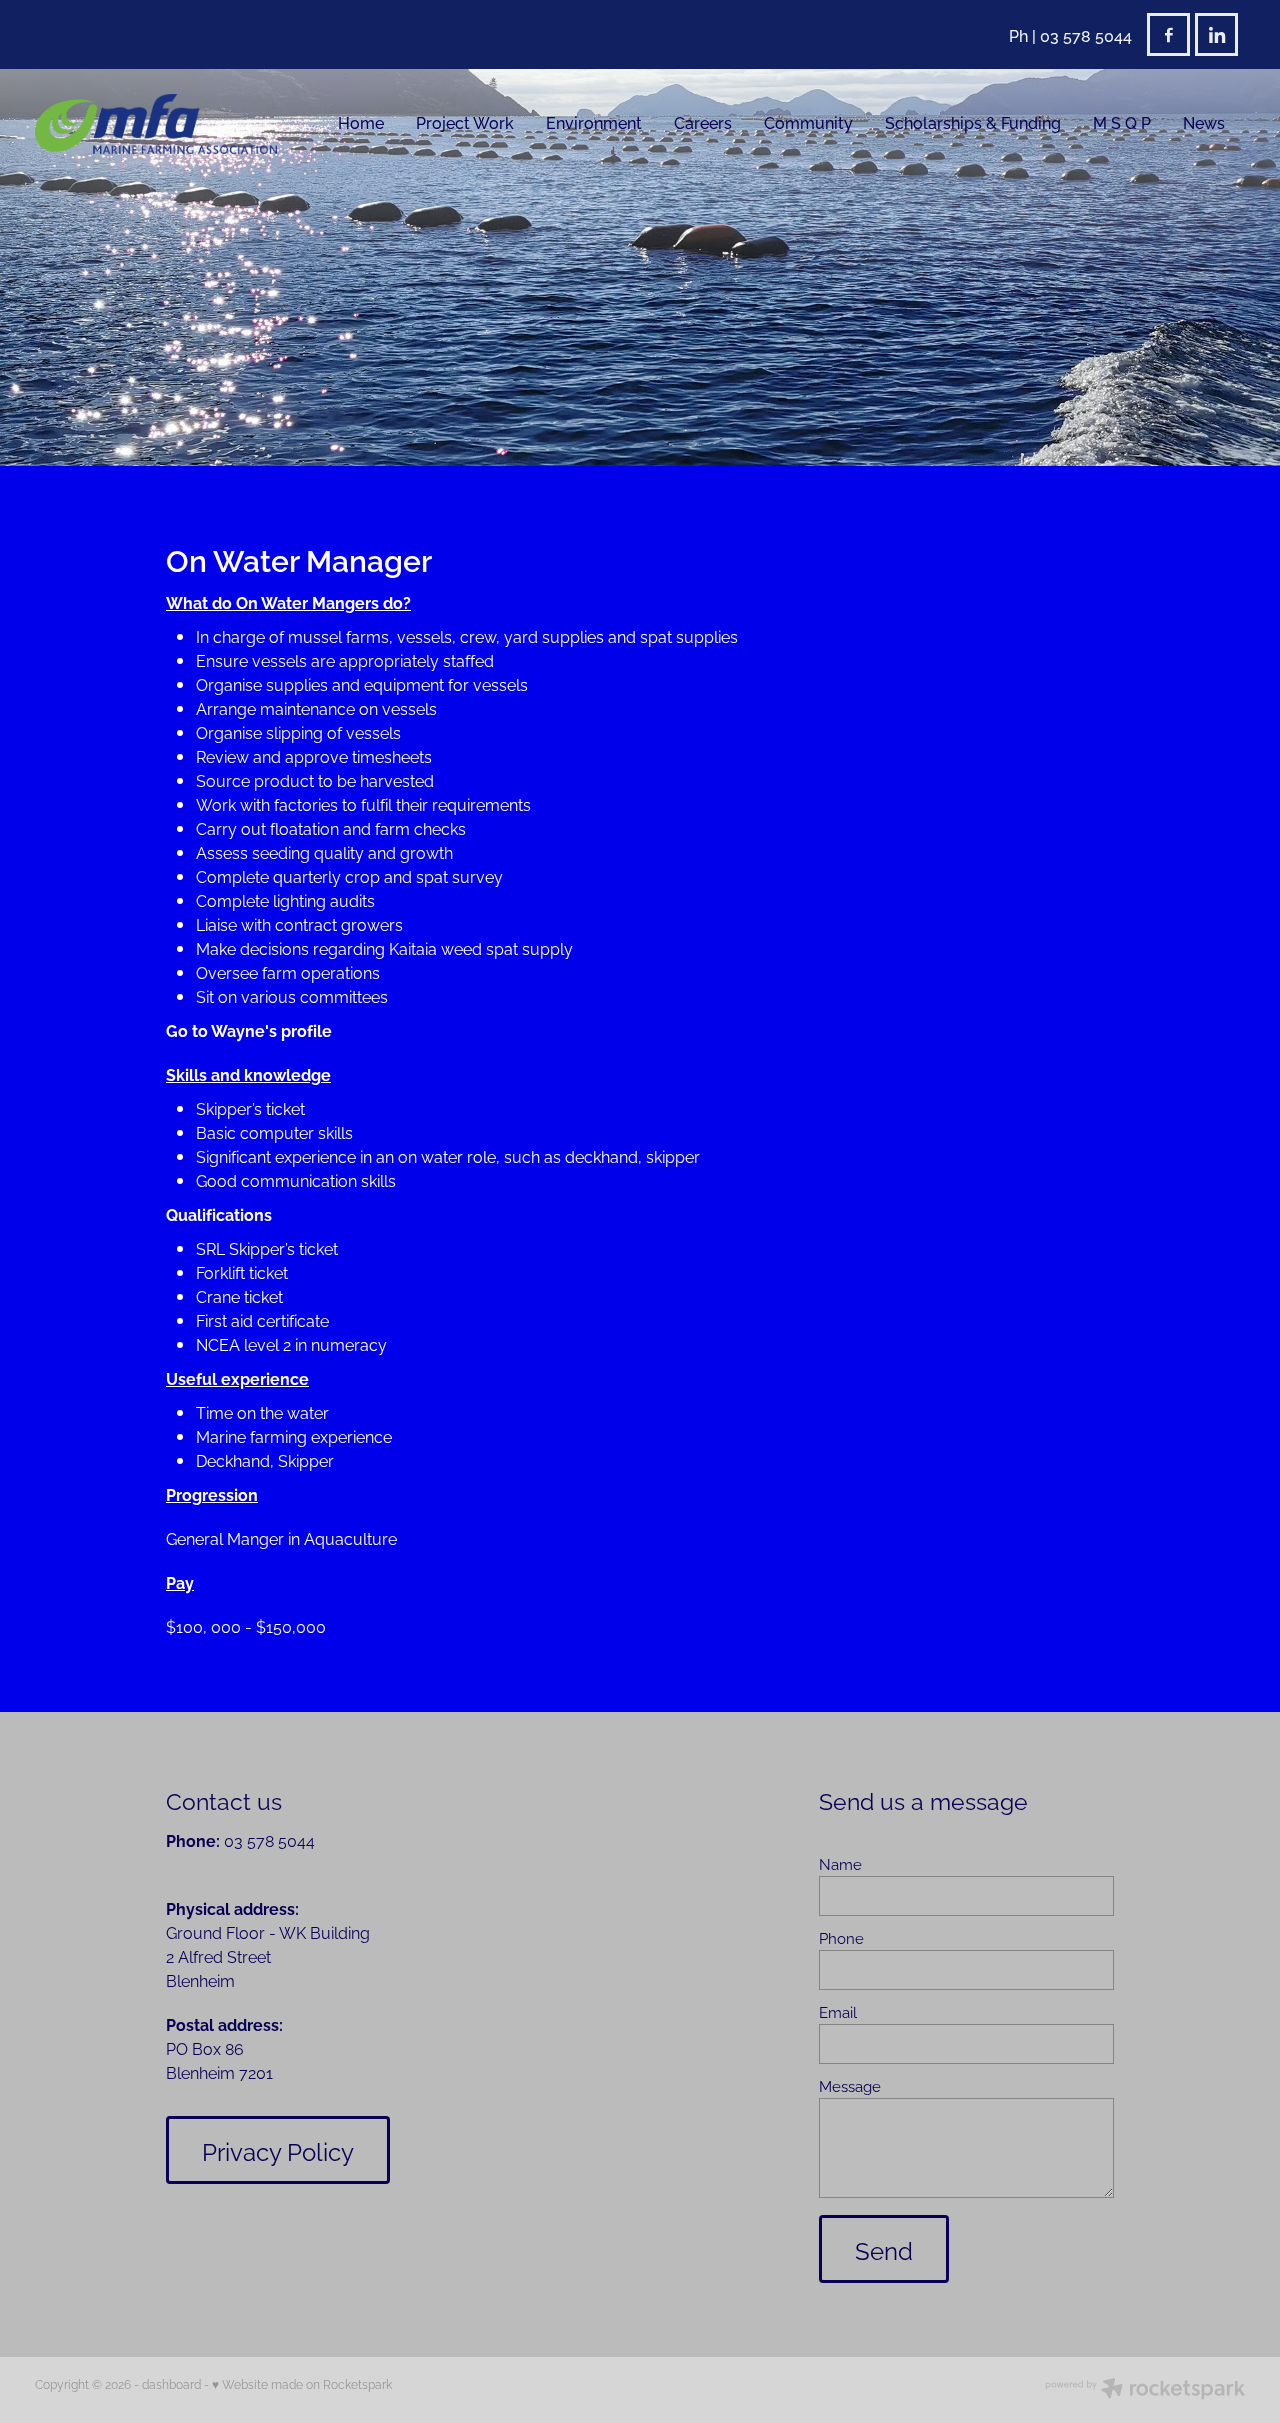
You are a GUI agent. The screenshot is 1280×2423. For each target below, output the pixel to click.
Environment (594, 122)
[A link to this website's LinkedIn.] (1216, 34)
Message (850, 2085)
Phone (841, 1937)
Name (840, 1863)
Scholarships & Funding (973, 122)
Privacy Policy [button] (278, 2150)
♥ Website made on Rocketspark (302, 2383)
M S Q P (1122, 122)
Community (808, 122)
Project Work (465, 122)
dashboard (171, 2383)
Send (884, 2249)
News (1204, 122)
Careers (703, 122)
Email (838, 2011)
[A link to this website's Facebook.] (1168, 34)
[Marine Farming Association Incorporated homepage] (156, 124)
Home (361, 122)
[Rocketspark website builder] (1145, 2390)
